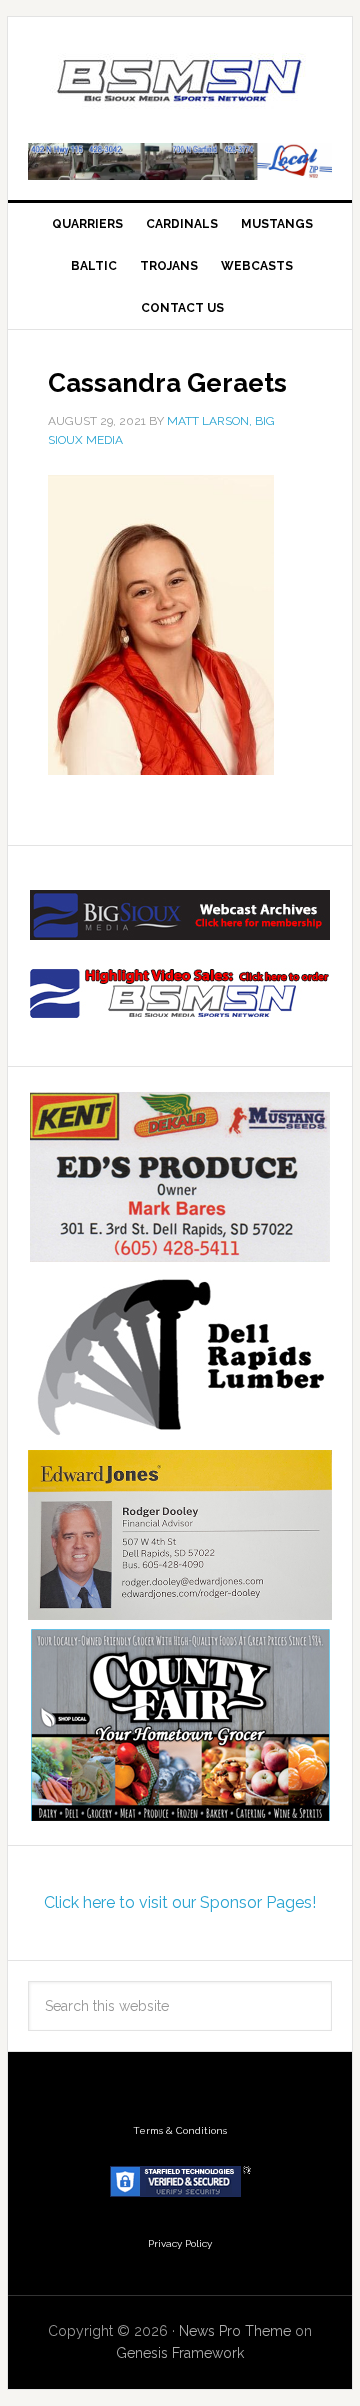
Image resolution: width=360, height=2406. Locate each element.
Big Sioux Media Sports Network (180, 82)
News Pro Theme (235, 2331)
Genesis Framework (180, 2353)
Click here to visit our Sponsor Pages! (180, 1902)
